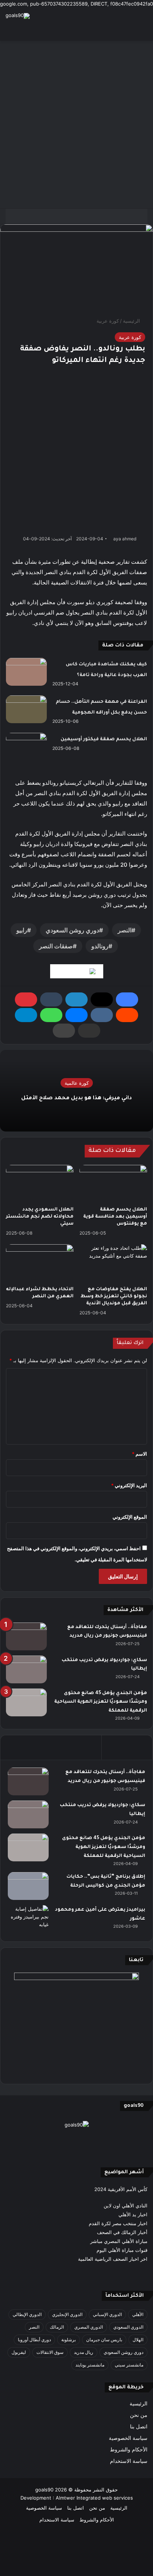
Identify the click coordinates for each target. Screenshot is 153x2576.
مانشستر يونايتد (90, 2365)
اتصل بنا (139, 2427)
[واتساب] (51, 1015)
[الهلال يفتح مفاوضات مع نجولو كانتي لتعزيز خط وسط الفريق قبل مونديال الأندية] (113, 1263)
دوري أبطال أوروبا (34, 2340)
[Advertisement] (76, 125)
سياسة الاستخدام (129, 2461)
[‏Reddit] (127, 1015)
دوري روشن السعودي (72, 930)
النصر (125, 930)
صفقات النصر (56, 946)
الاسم (139, 1454)
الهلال (138, 2340)
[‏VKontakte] (102, 1015)
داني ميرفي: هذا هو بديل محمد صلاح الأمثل (76, 1098)
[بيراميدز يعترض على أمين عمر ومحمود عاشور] (28, 1919)
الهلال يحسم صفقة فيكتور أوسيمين (104, 739)
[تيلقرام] (26, 1015)
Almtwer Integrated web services (94, 2498)
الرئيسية (132, 321)
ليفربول (19, 2352)
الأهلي (138, 2314)
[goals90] (18, 16)
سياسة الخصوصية (128, 2438)
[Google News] (77, 971)
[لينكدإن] (76, 999)
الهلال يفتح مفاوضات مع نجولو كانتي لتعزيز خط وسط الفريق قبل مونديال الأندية (114, 1297)
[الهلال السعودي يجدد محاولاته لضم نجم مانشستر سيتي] (40, 1184)
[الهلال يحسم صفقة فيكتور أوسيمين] (26, 747)
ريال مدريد (84, 2352)
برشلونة (69, 2340)
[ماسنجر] (76, 1015)
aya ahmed (125, 539)
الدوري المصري (89, 2327)
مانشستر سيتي (129, 2365)
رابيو (22, 930)
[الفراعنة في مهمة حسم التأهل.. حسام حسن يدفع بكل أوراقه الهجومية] (26, 709)
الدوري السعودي (128, 2327)
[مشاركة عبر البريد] (89, 1031)
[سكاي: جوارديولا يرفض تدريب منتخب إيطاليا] (26, 1669)
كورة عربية (108, 321)
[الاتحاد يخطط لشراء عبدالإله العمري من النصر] (40, 1263)
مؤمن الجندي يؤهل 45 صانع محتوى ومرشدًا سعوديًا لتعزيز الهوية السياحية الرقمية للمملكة (101, 1702)
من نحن (139, 2415)
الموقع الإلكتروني (130, 1517)
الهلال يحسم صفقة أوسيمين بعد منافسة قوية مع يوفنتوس (115, 1217)
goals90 (44, 2490)
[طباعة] (64, 1031)
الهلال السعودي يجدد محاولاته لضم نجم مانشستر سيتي (40, 1217)
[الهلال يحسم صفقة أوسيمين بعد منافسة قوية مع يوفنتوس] (113, 1184)
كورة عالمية (77, 1083)
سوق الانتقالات (50, 2352)
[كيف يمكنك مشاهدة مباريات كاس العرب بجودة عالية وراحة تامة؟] (26, 672)
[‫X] (102, 999)
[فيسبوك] (127, 999)
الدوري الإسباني (107, 2314)
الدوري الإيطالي (27, 2314)
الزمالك (57, 2327)
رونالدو (100, 946)
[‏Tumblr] (51, 999)
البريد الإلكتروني (129, 1485)
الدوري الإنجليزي (67, 2314)
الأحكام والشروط (129, 2450)
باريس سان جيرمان (104, 2340)
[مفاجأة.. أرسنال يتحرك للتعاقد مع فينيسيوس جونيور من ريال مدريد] (26, 1636)
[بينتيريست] (26, 999)
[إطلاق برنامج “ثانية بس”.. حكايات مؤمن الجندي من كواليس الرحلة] (28, 1886)
